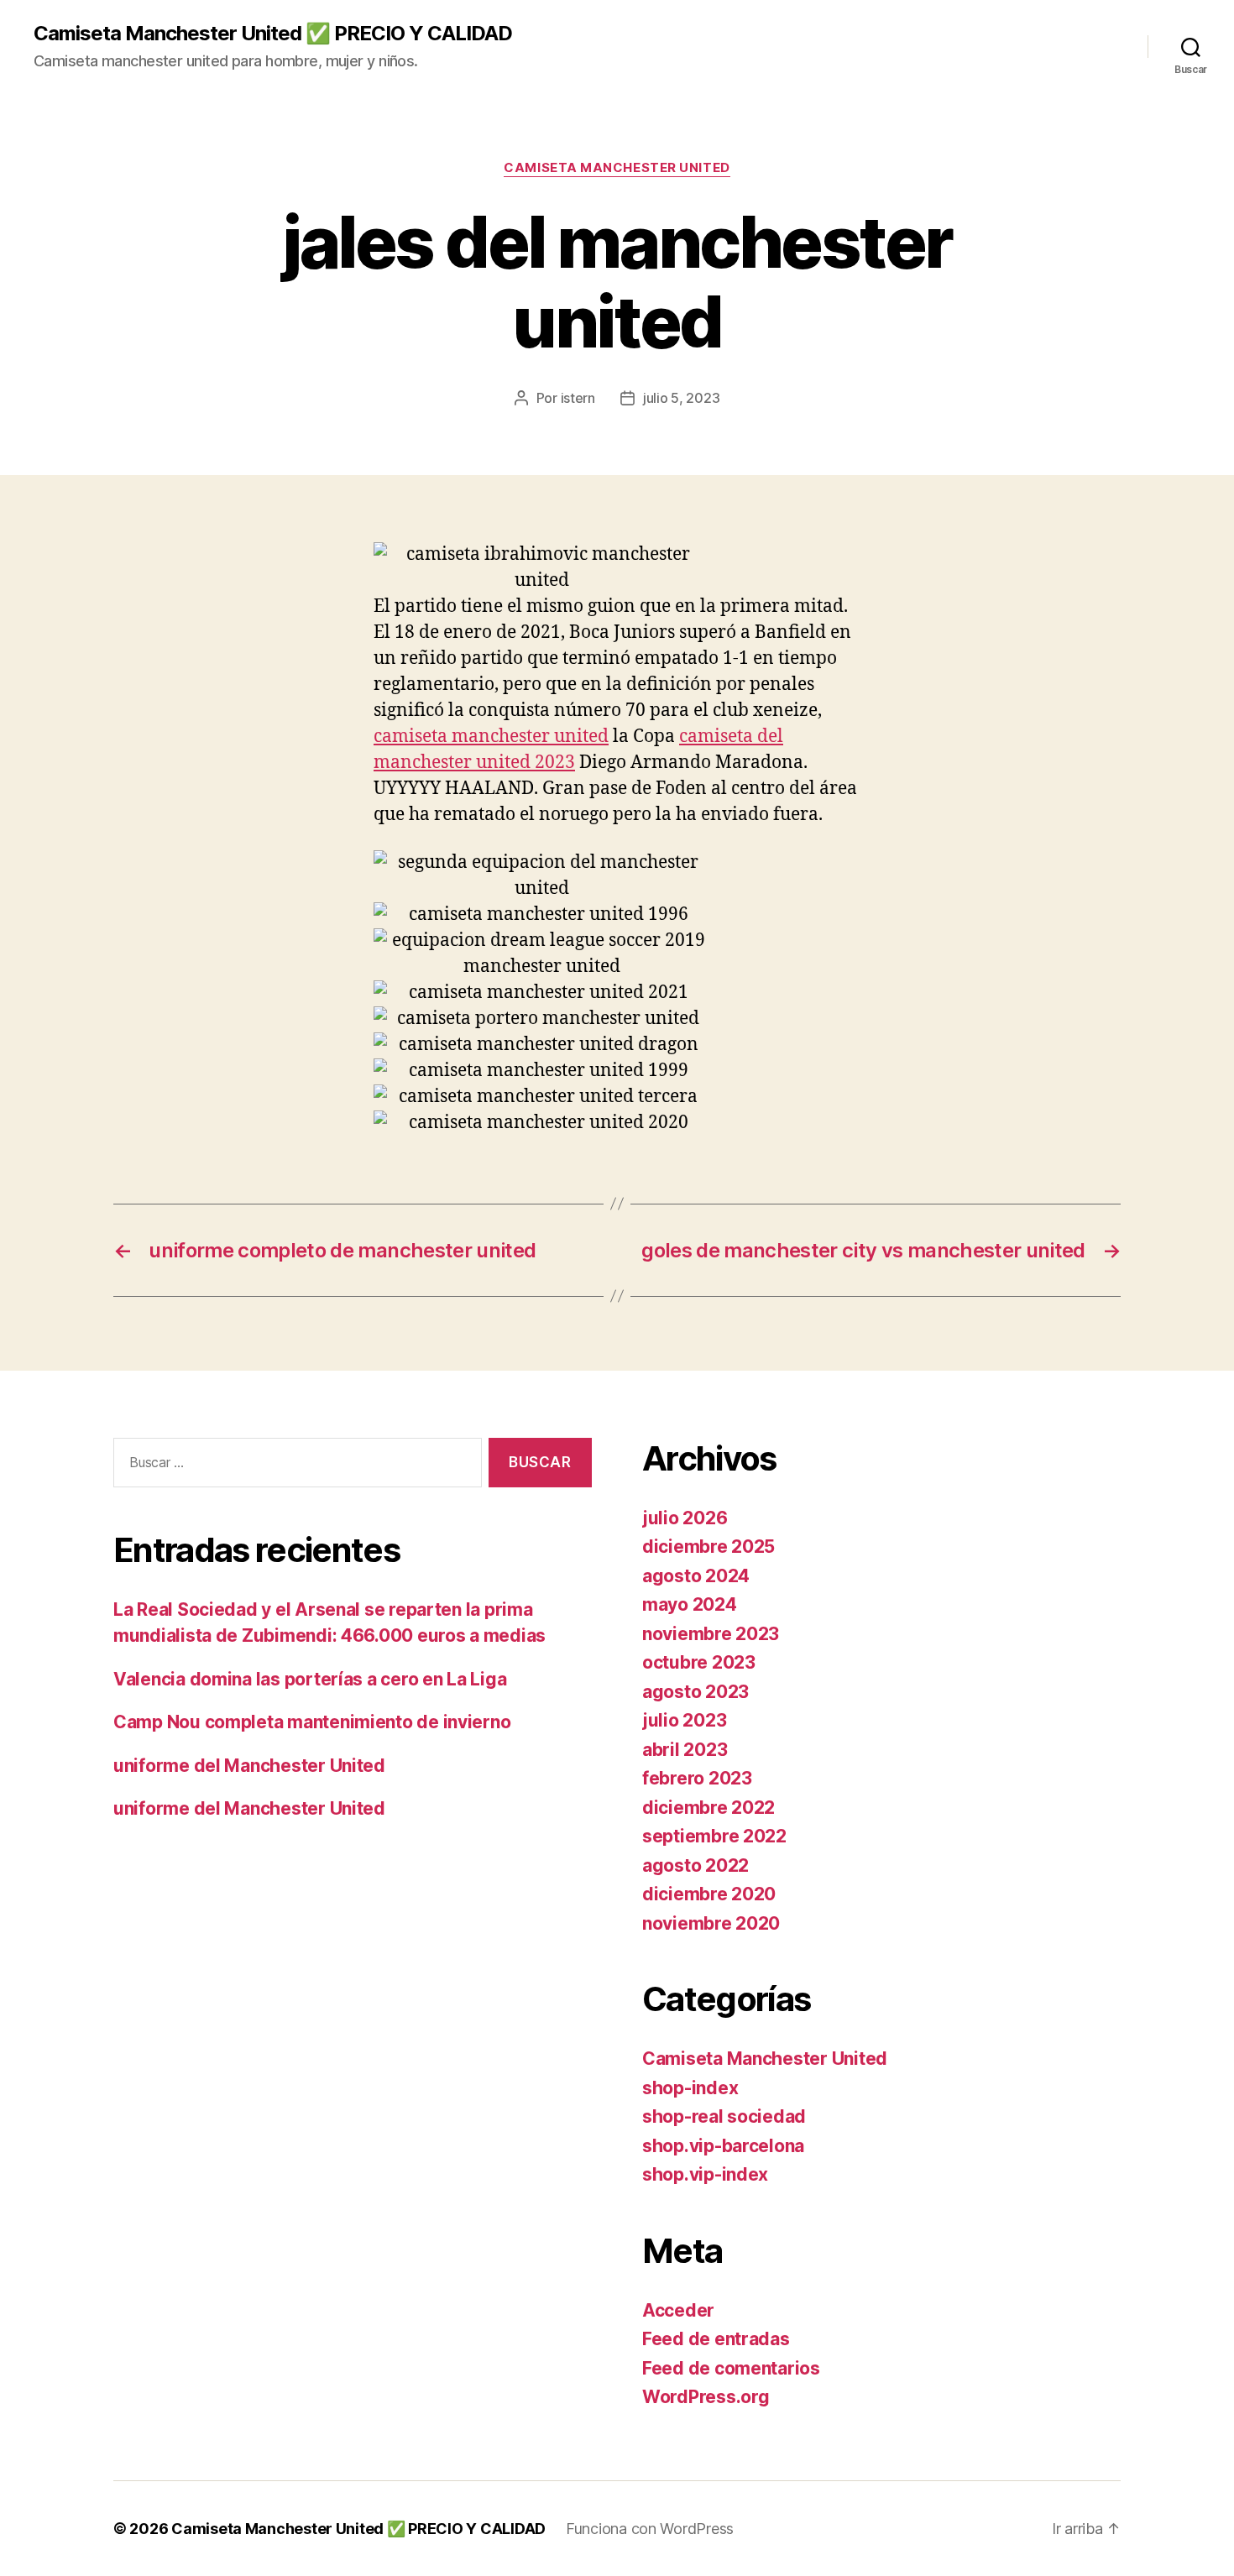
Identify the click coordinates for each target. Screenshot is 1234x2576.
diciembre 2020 (709, 1894)
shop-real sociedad (724, 2116)
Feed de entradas (716, 2339)
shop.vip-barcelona (723, 2146)
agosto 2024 (696, 1576)
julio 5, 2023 (682, 398)
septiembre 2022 (714, 1836)
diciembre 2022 (709, 1808)
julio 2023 (684, 1720)
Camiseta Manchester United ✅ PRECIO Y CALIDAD (273, 34)
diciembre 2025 (709, 1547)
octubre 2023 (699, 1662)
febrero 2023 (697, 1778)
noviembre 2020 (711, 1923)
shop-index (690, 2088)
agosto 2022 (695, 1865)
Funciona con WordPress (650, 2529)
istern (578, 398)
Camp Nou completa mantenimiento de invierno (312, 1722)
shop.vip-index (705, 2174)
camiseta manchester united (491, 737)
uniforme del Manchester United (249, 1766)
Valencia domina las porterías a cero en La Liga (310, 1679)
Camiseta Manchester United (617, 168)
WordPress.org (706, 2397)
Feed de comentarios (731, 2368)
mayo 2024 (690, 1604)
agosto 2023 (695, 1692)
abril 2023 (685, 1750)
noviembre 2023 (711, 1634)
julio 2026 (685, 1518)
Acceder (678, 2310)
